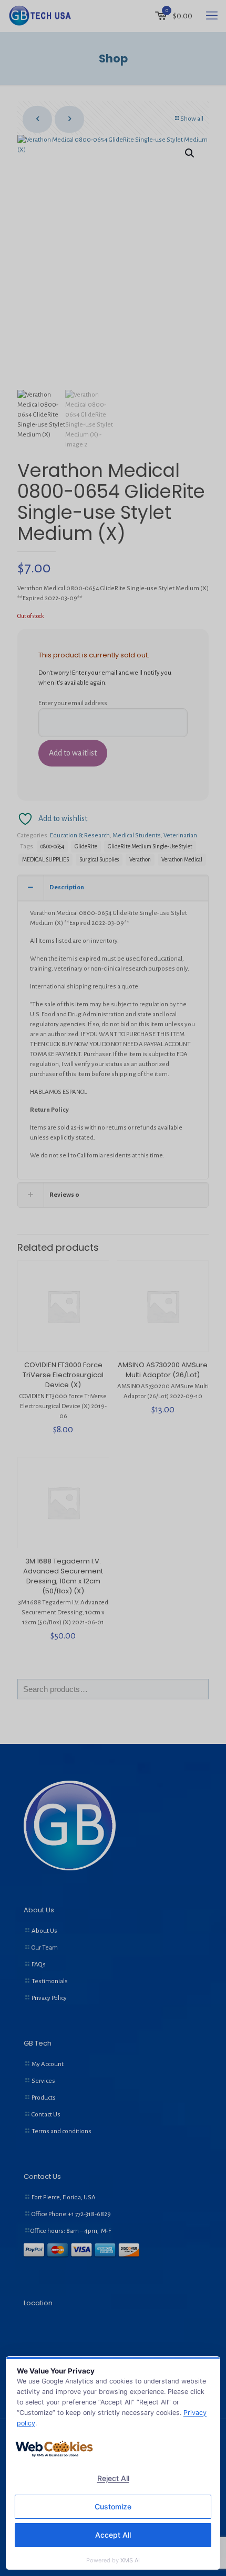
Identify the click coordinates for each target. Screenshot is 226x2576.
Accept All (113, 2535)
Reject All (113, 2478)
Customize (113, 2506)
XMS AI (130, 2560)
